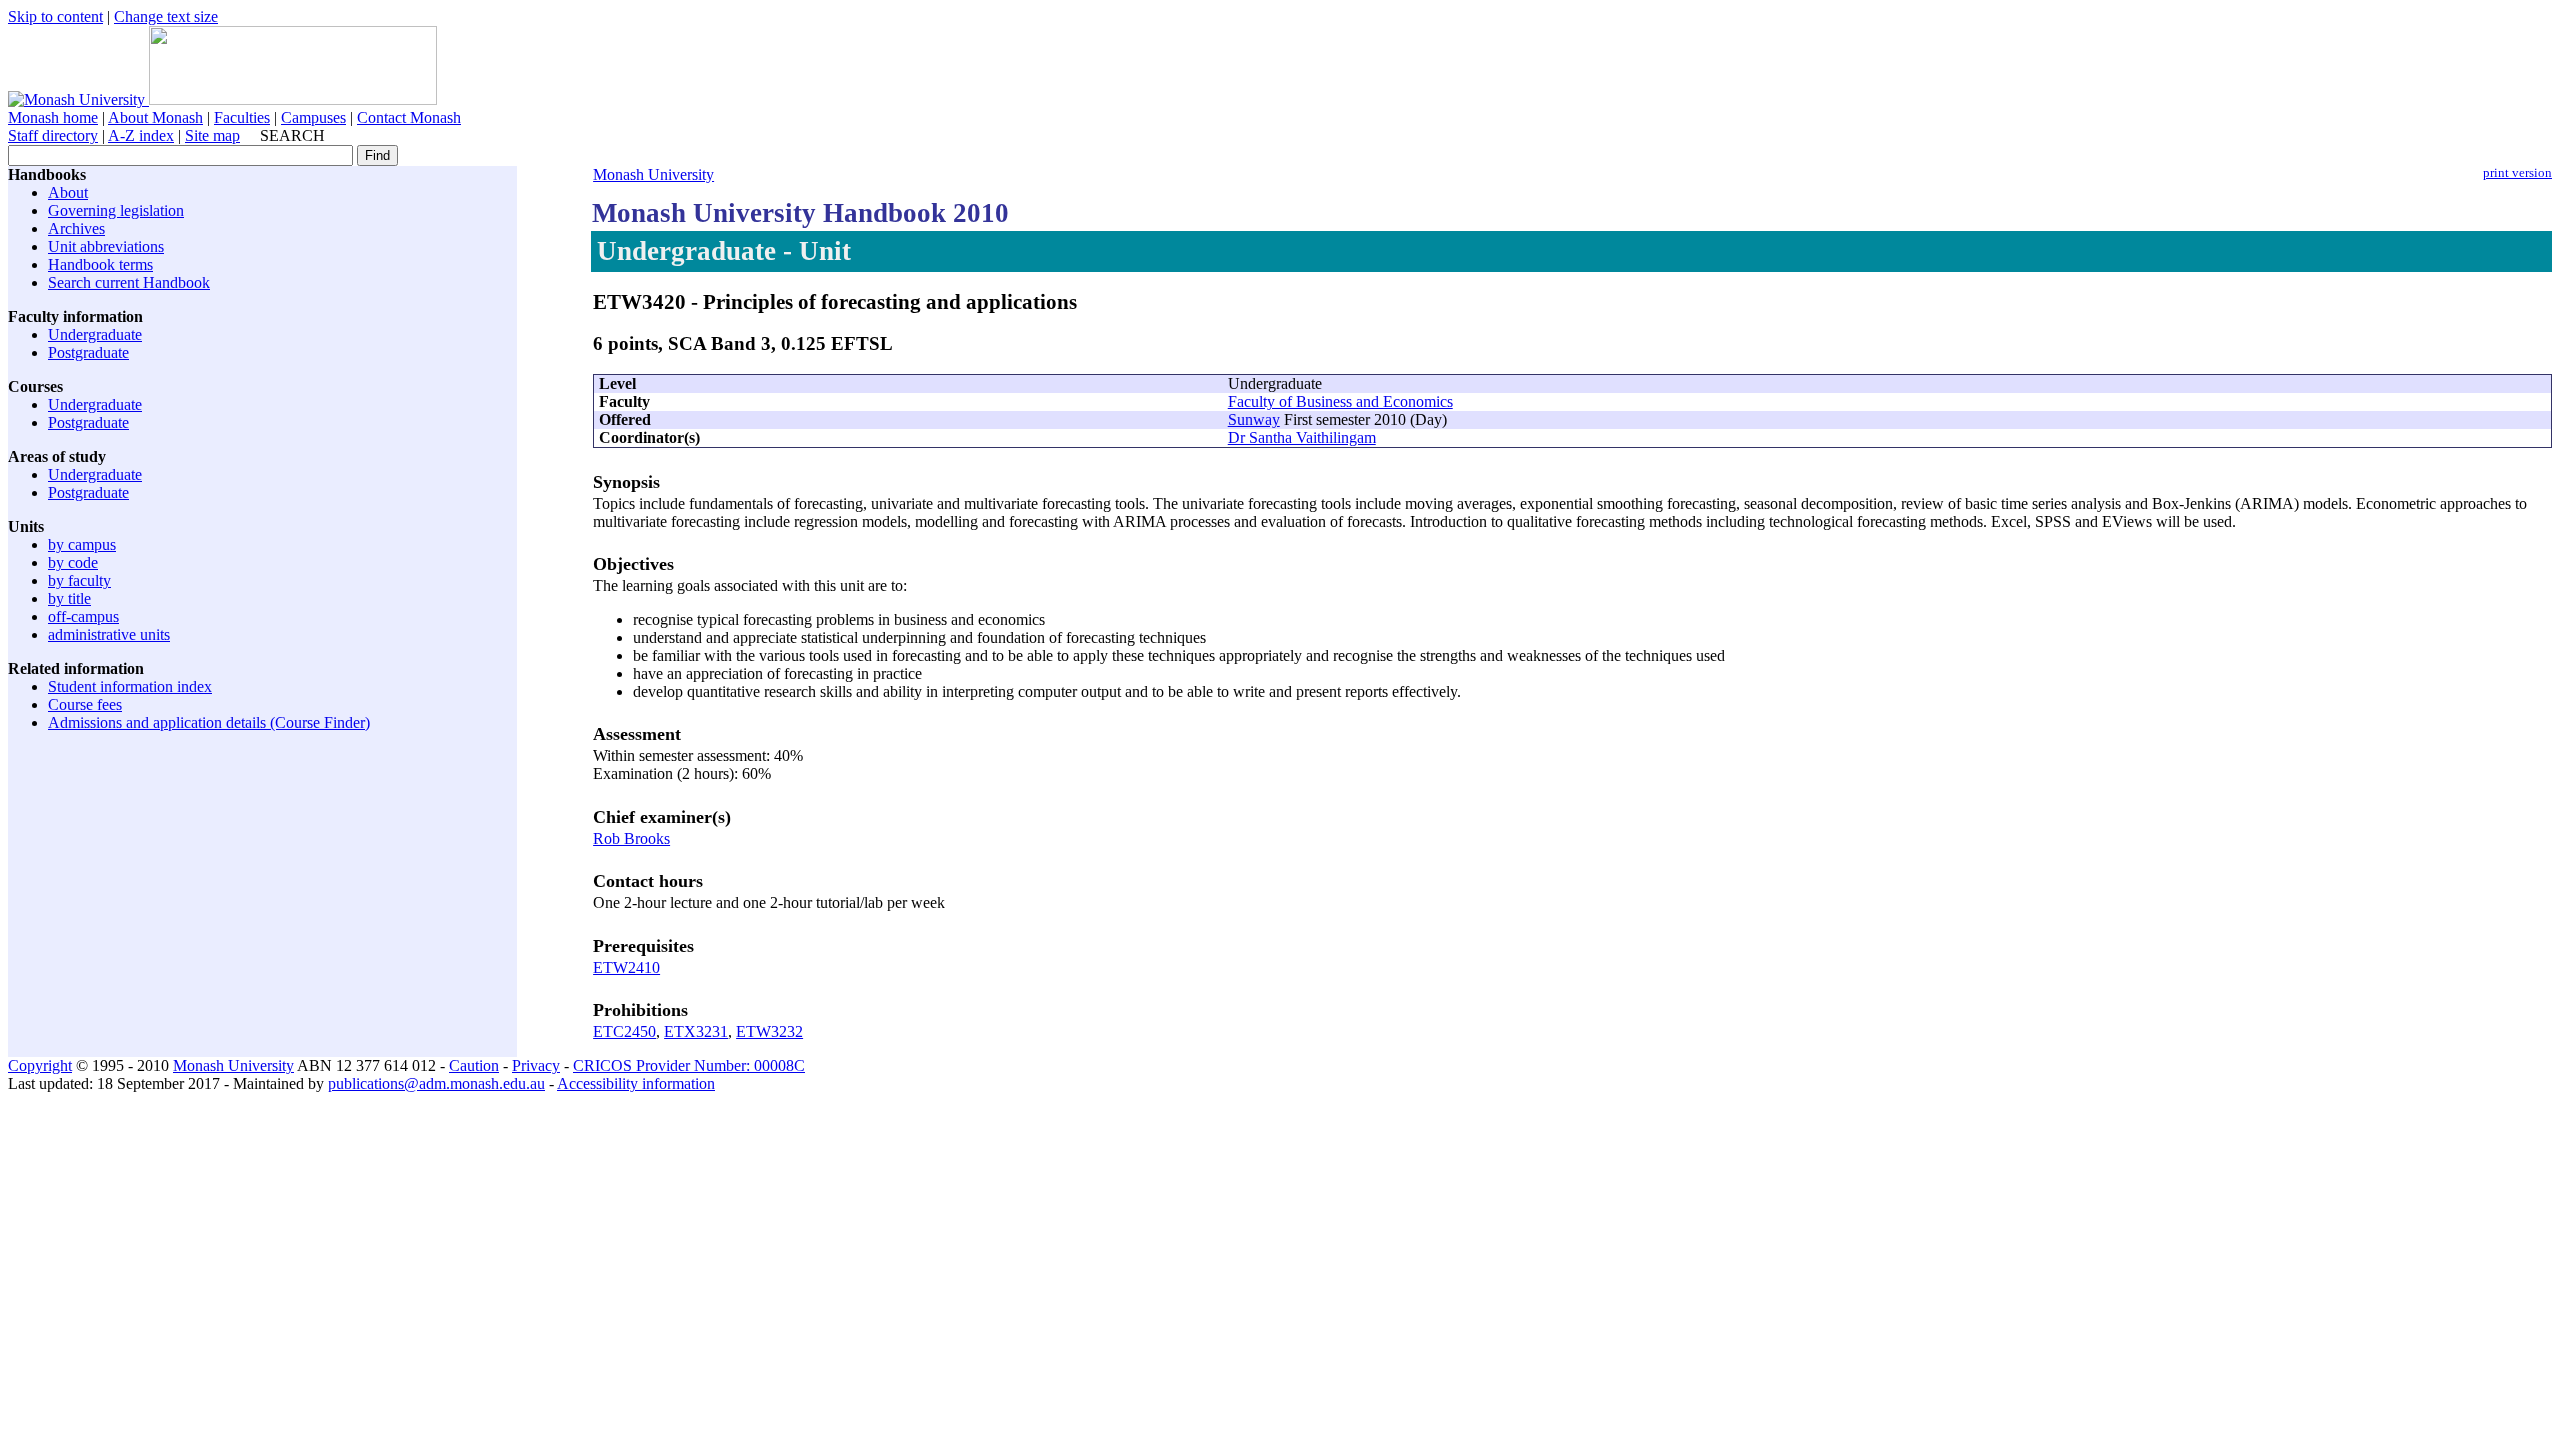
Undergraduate (95, 334)
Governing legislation (116, 210)
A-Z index (141, 135)
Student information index (130, 686)
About (68, 192)
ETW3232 (769, 1031)
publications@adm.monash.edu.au (436, 1083)
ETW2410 (626, 967)
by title (69, 598)
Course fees (85, 704)
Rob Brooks (631, 838)
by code (73, 562)
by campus (82, 544)
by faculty (79, 580)
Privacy (536, 1065)
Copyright (40, 1065)
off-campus (83, 616)
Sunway (1254, 419)
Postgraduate (88, 352)
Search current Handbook (129, 282)
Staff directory (53, 135)
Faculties (242, 117)
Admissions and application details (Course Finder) (209, 722)
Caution (474, 1065)
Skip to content (55, 16)
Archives (76, 228)
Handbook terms (100, 264)
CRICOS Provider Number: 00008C (689, 1065)
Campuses (313, 117)
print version (2517, 173)
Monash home (53, 117)
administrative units (109, 634)
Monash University (653, 174)
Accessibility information (636, 1083)
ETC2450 (624, 1031)
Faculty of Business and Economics (1340, 401)
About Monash (155, 117)
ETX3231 (696, 1031)
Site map (212, 135)
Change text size (166, 16)
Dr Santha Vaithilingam (1302, 437)
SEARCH (292, 135)
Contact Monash (409, 117)
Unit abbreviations (106, 246)
